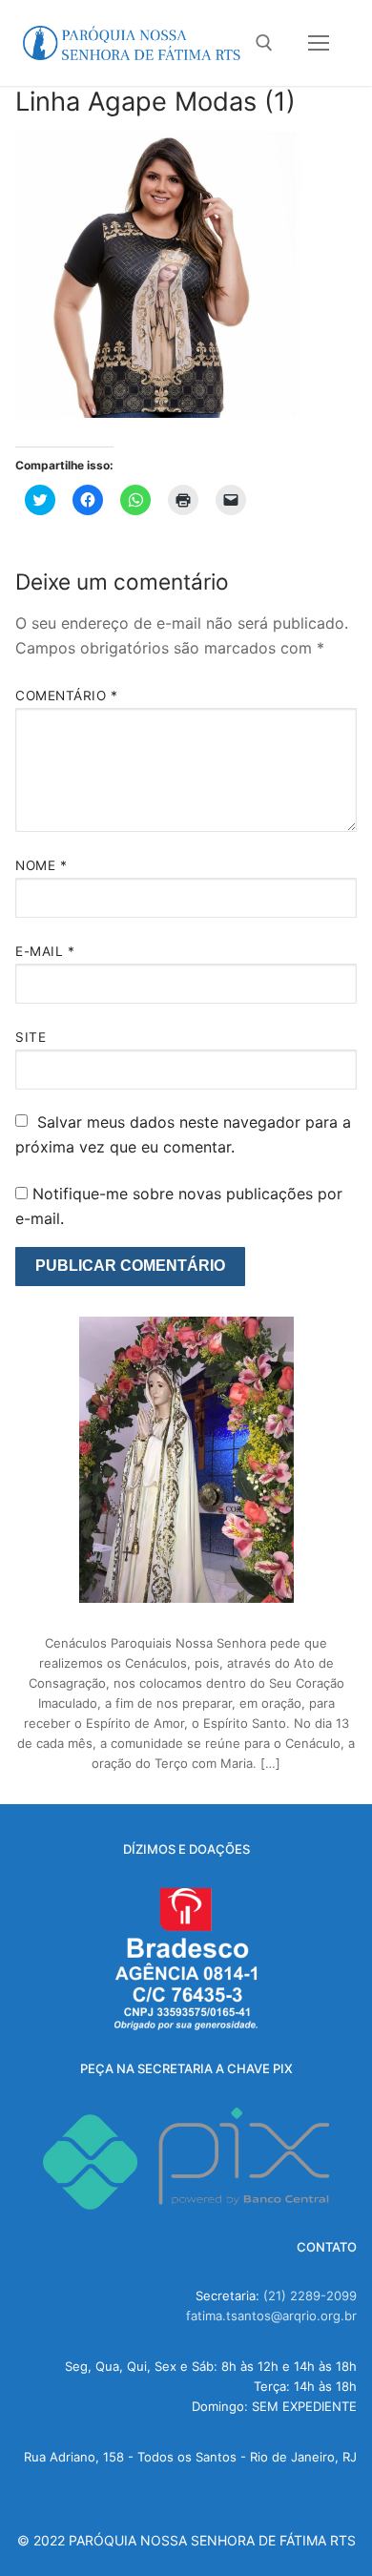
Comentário (66, 696)
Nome (41, 865)
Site (31, 1037)
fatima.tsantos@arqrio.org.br (271, 2316)
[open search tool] (264, 43)
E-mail (45, 951)
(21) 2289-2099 (310, 2296)
